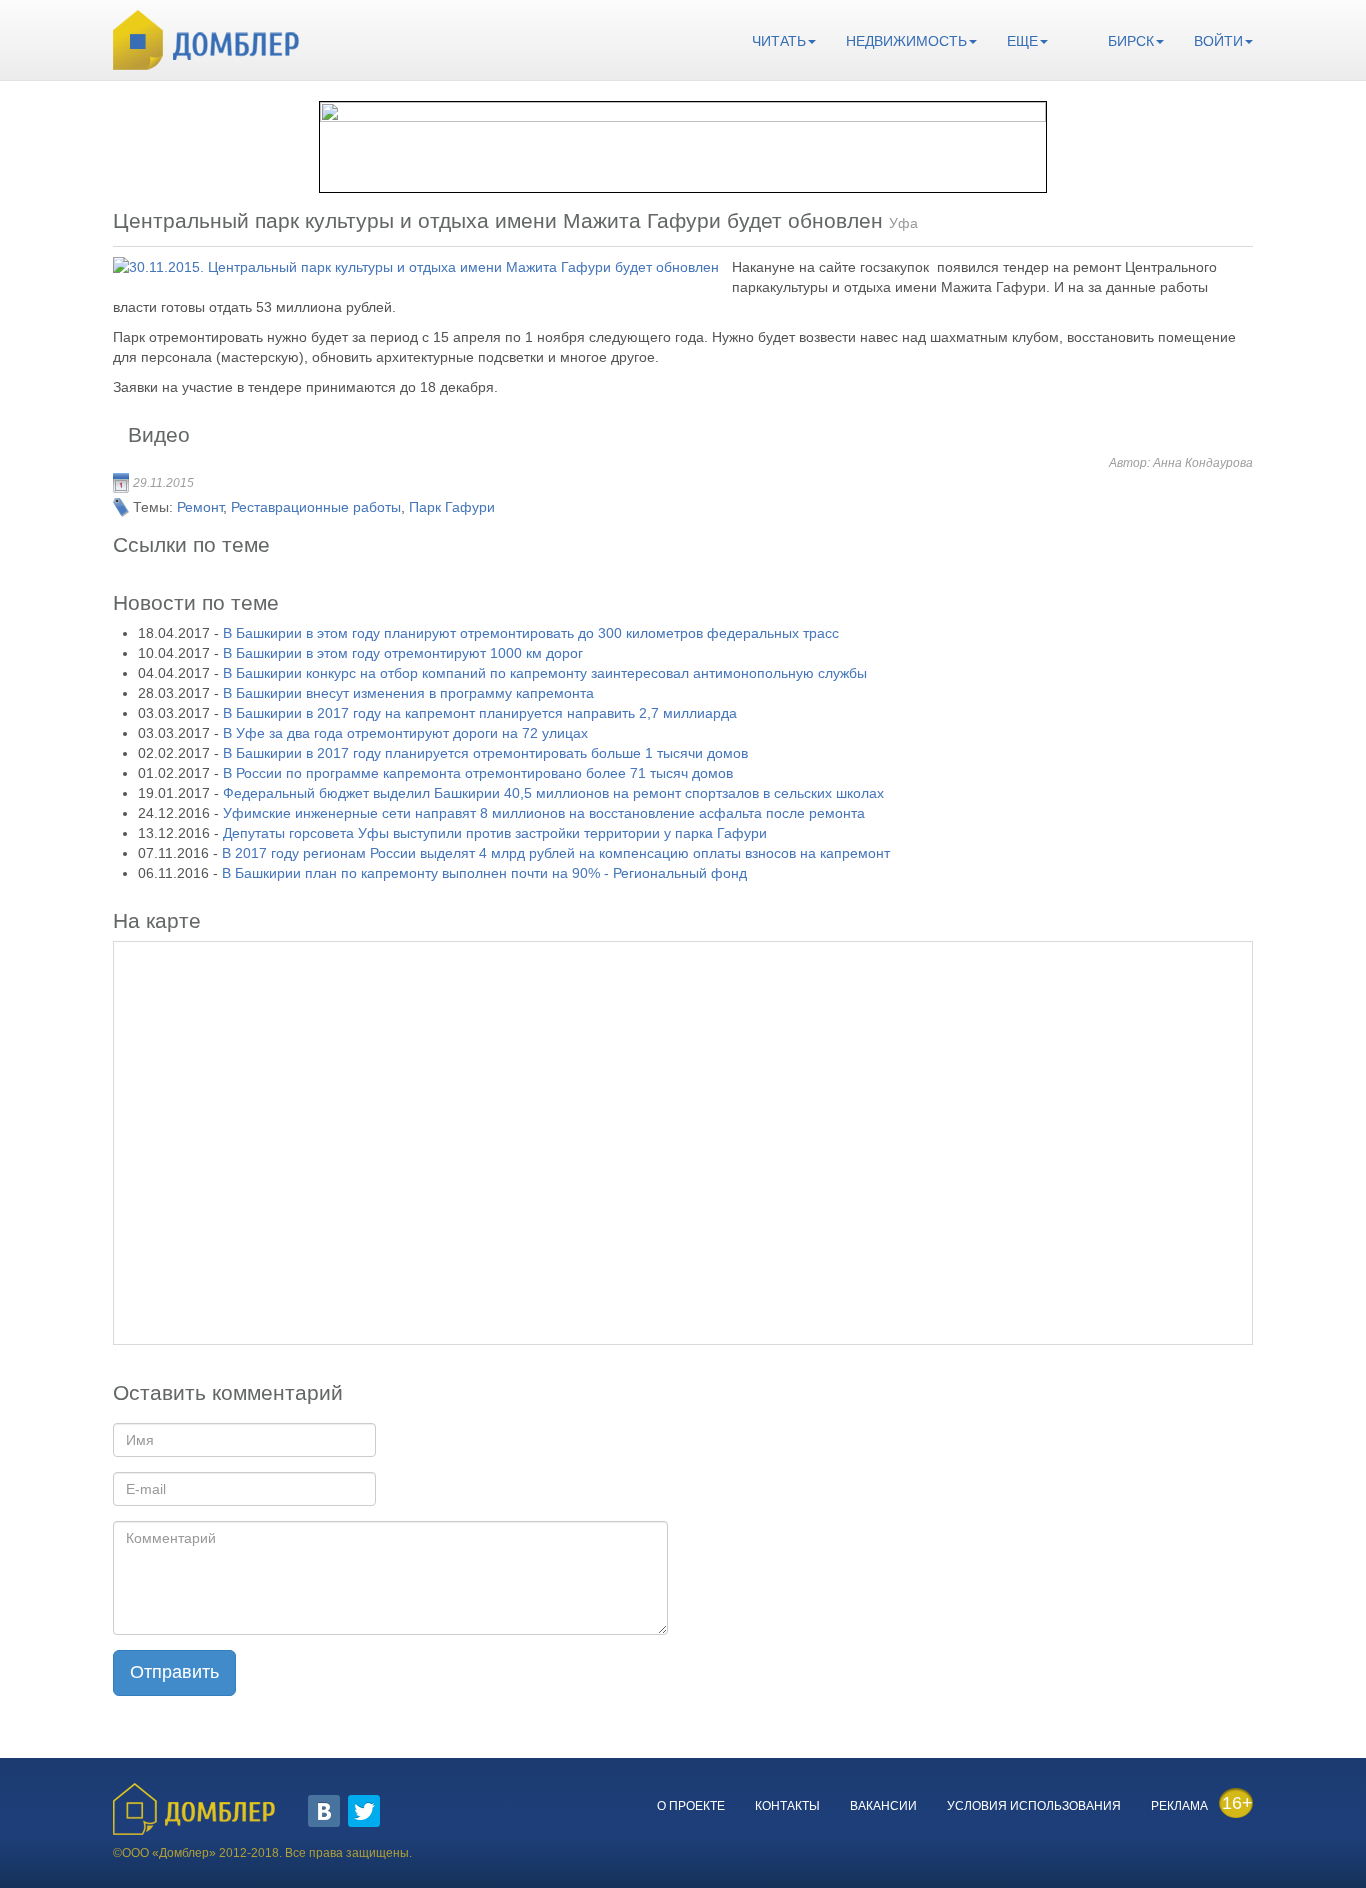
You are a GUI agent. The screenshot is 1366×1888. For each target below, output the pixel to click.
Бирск (1131, 41)
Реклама (1179, 1806)
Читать (779, 41)
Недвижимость (906, 41)
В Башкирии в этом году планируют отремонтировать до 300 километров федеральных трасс (531, 633)
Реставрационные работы (316, 507)
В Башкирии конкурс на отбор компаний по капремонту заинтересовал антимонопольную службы (545, 673)
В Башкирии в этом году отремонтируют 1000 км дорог (403, 653)
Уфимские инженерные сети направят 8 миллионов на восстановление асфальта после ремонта (544, 813)
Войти (1218, 41)
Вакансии (883, 1806)
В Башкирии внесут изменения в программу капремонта (408, 693)
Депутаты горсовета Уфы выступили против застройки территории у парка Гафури (495, 833)
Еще (1022, 41)
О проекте (691, 1806)
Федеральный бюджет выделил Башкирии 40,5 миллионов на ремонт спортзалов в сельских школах (553, 793)
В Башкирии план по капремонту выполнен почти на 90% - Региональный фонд (484, 873)
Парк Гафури (452, 507)
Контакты (787, 1806)
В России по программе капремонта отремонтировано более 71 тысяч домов (478, 773)
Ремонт (200, 507)
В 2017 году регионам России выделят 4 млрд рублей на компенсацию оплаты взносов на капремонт (556, 853)
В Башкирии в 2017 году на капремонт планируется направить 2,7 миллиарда (480, 713)
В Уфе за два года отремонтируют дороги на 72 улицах (405, 733)
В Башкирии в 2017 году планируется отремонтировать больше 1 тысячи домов (485, 753)
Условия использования (1034, 1806)
